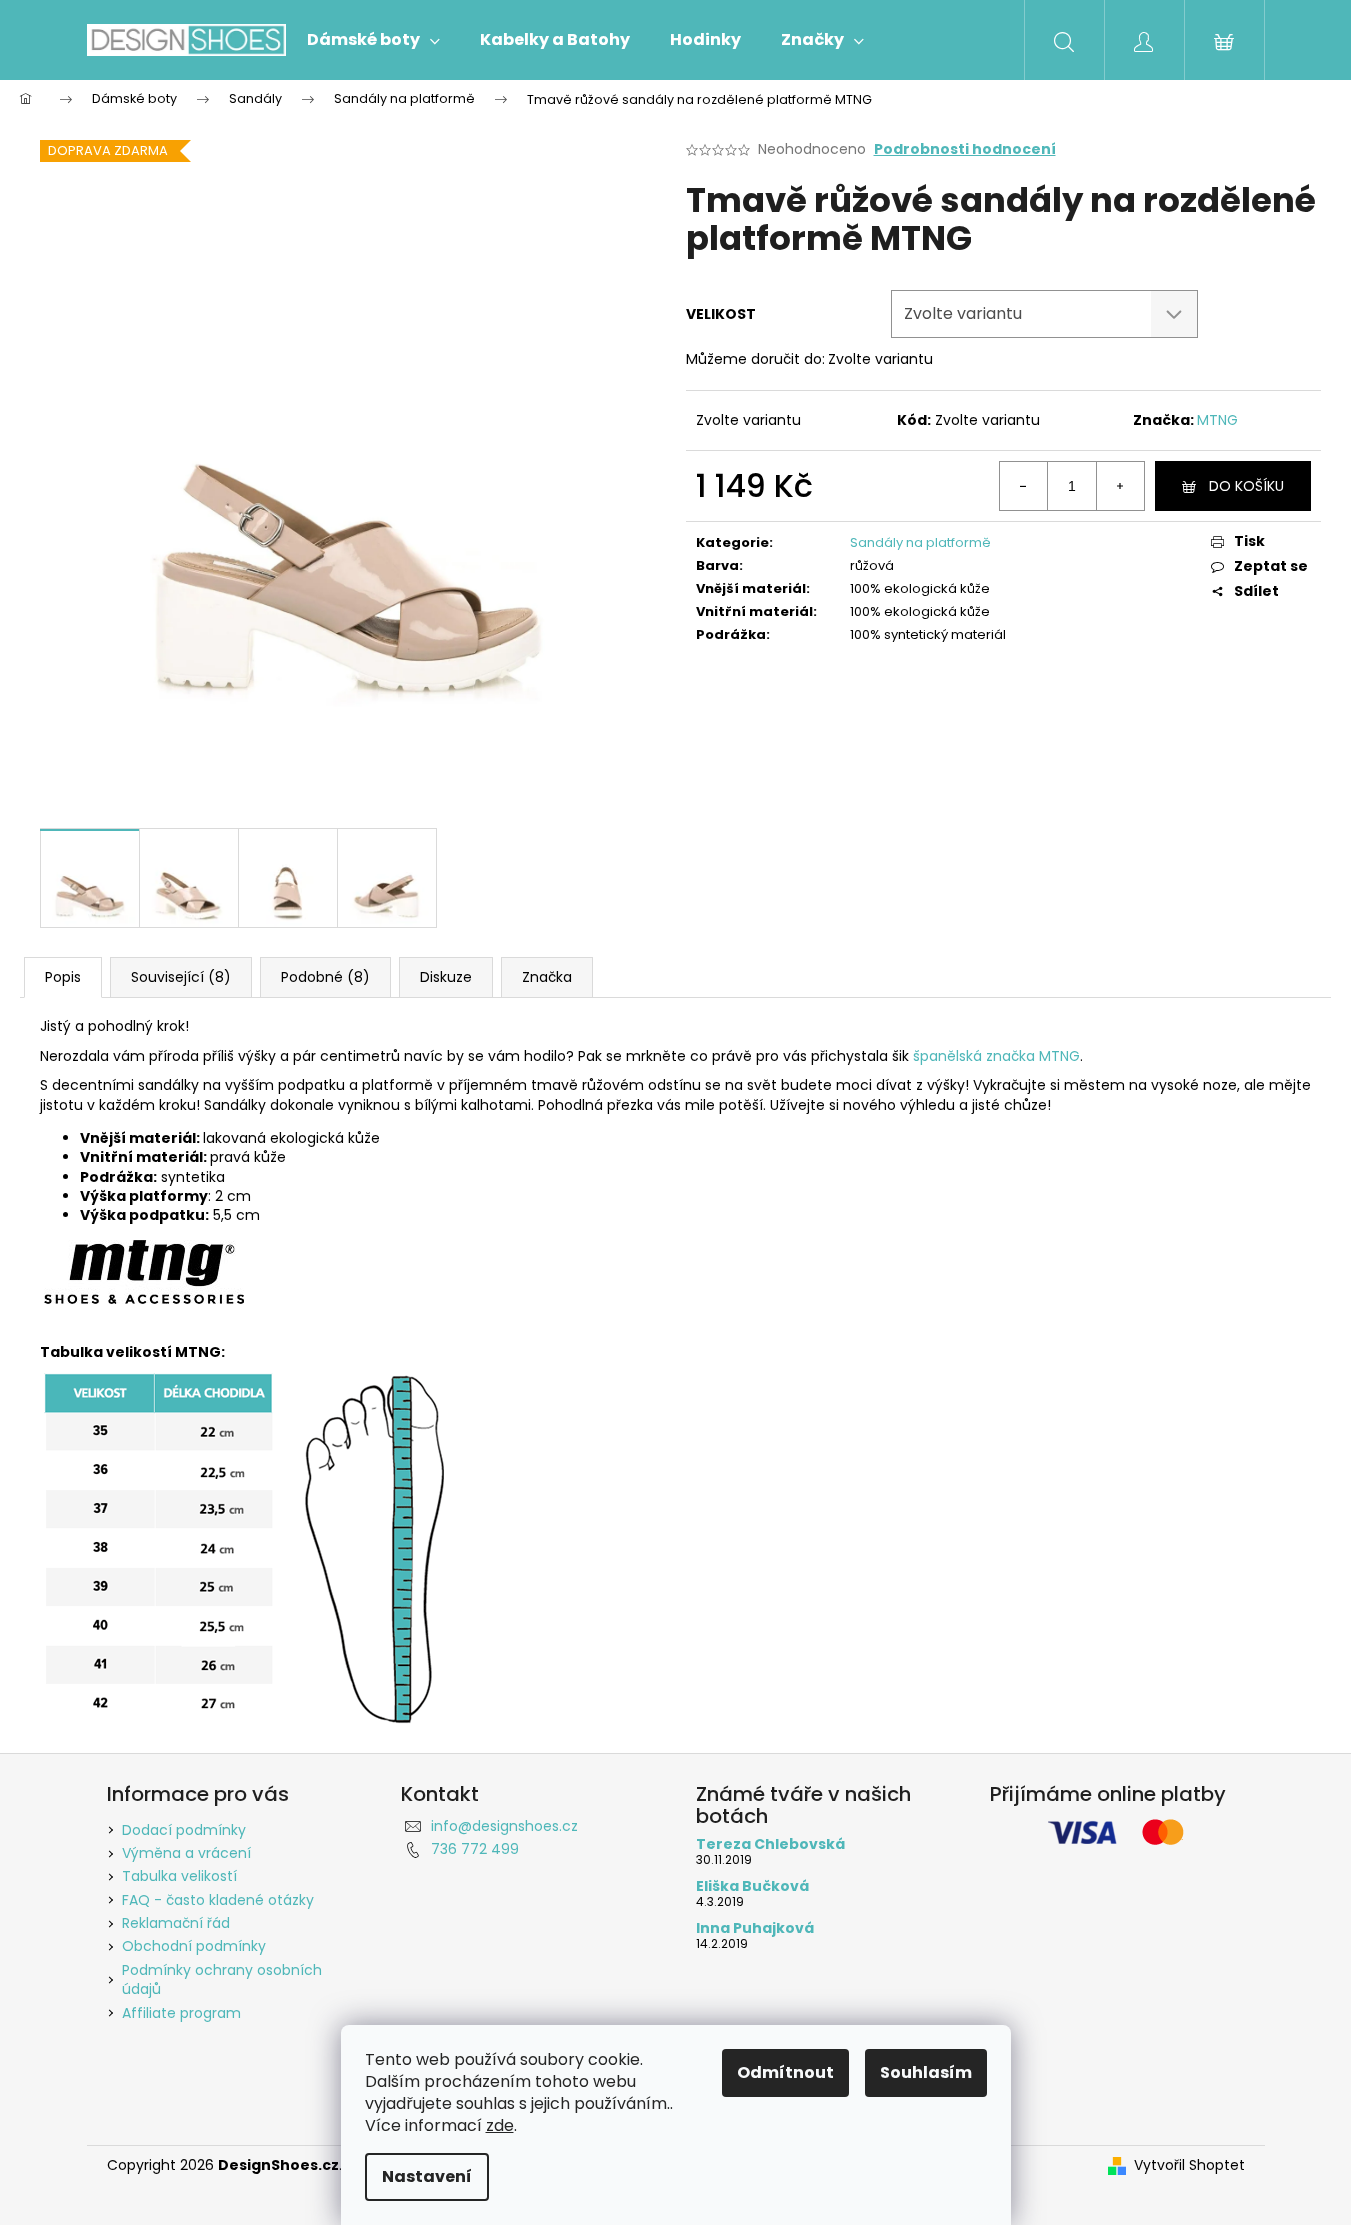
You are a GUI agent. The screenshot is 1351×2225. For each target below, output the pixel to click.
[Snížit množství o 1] (1024, 486)
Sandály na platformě (920, 542)
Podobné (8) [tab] (325, 977)
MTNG (1217, 420)
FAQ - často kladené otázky (218, 1900)
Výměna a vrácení (186, 1853)
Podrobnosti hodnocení (965, 149)
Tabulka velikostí (179, 1876)
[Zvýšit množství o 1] (1120, 486)
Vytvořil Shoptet (1189, 2165)
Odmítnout (785, 2072)
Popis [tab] (63, 977)
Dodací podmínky (184, 1830)
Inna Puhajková (755, 1928)
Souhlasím (926, 2072)
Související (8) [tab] (181, 977)
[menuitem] (373, 40)
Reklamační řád (176, 1923)
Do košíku (1246, 486)
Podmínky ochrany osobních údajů (222, 1979)
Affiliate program (181, 2013)
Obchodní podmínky (194, 1946)
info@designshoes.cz (504, 1826)
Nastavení (427, 2176)
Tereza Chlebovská (770, 1844)
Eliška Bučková (752, 1886)
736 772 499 (475, 1849)
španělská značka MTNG (996, 1056)
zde (500, 2125)
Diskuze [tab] (446, 977)
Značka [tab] (547, 977)
